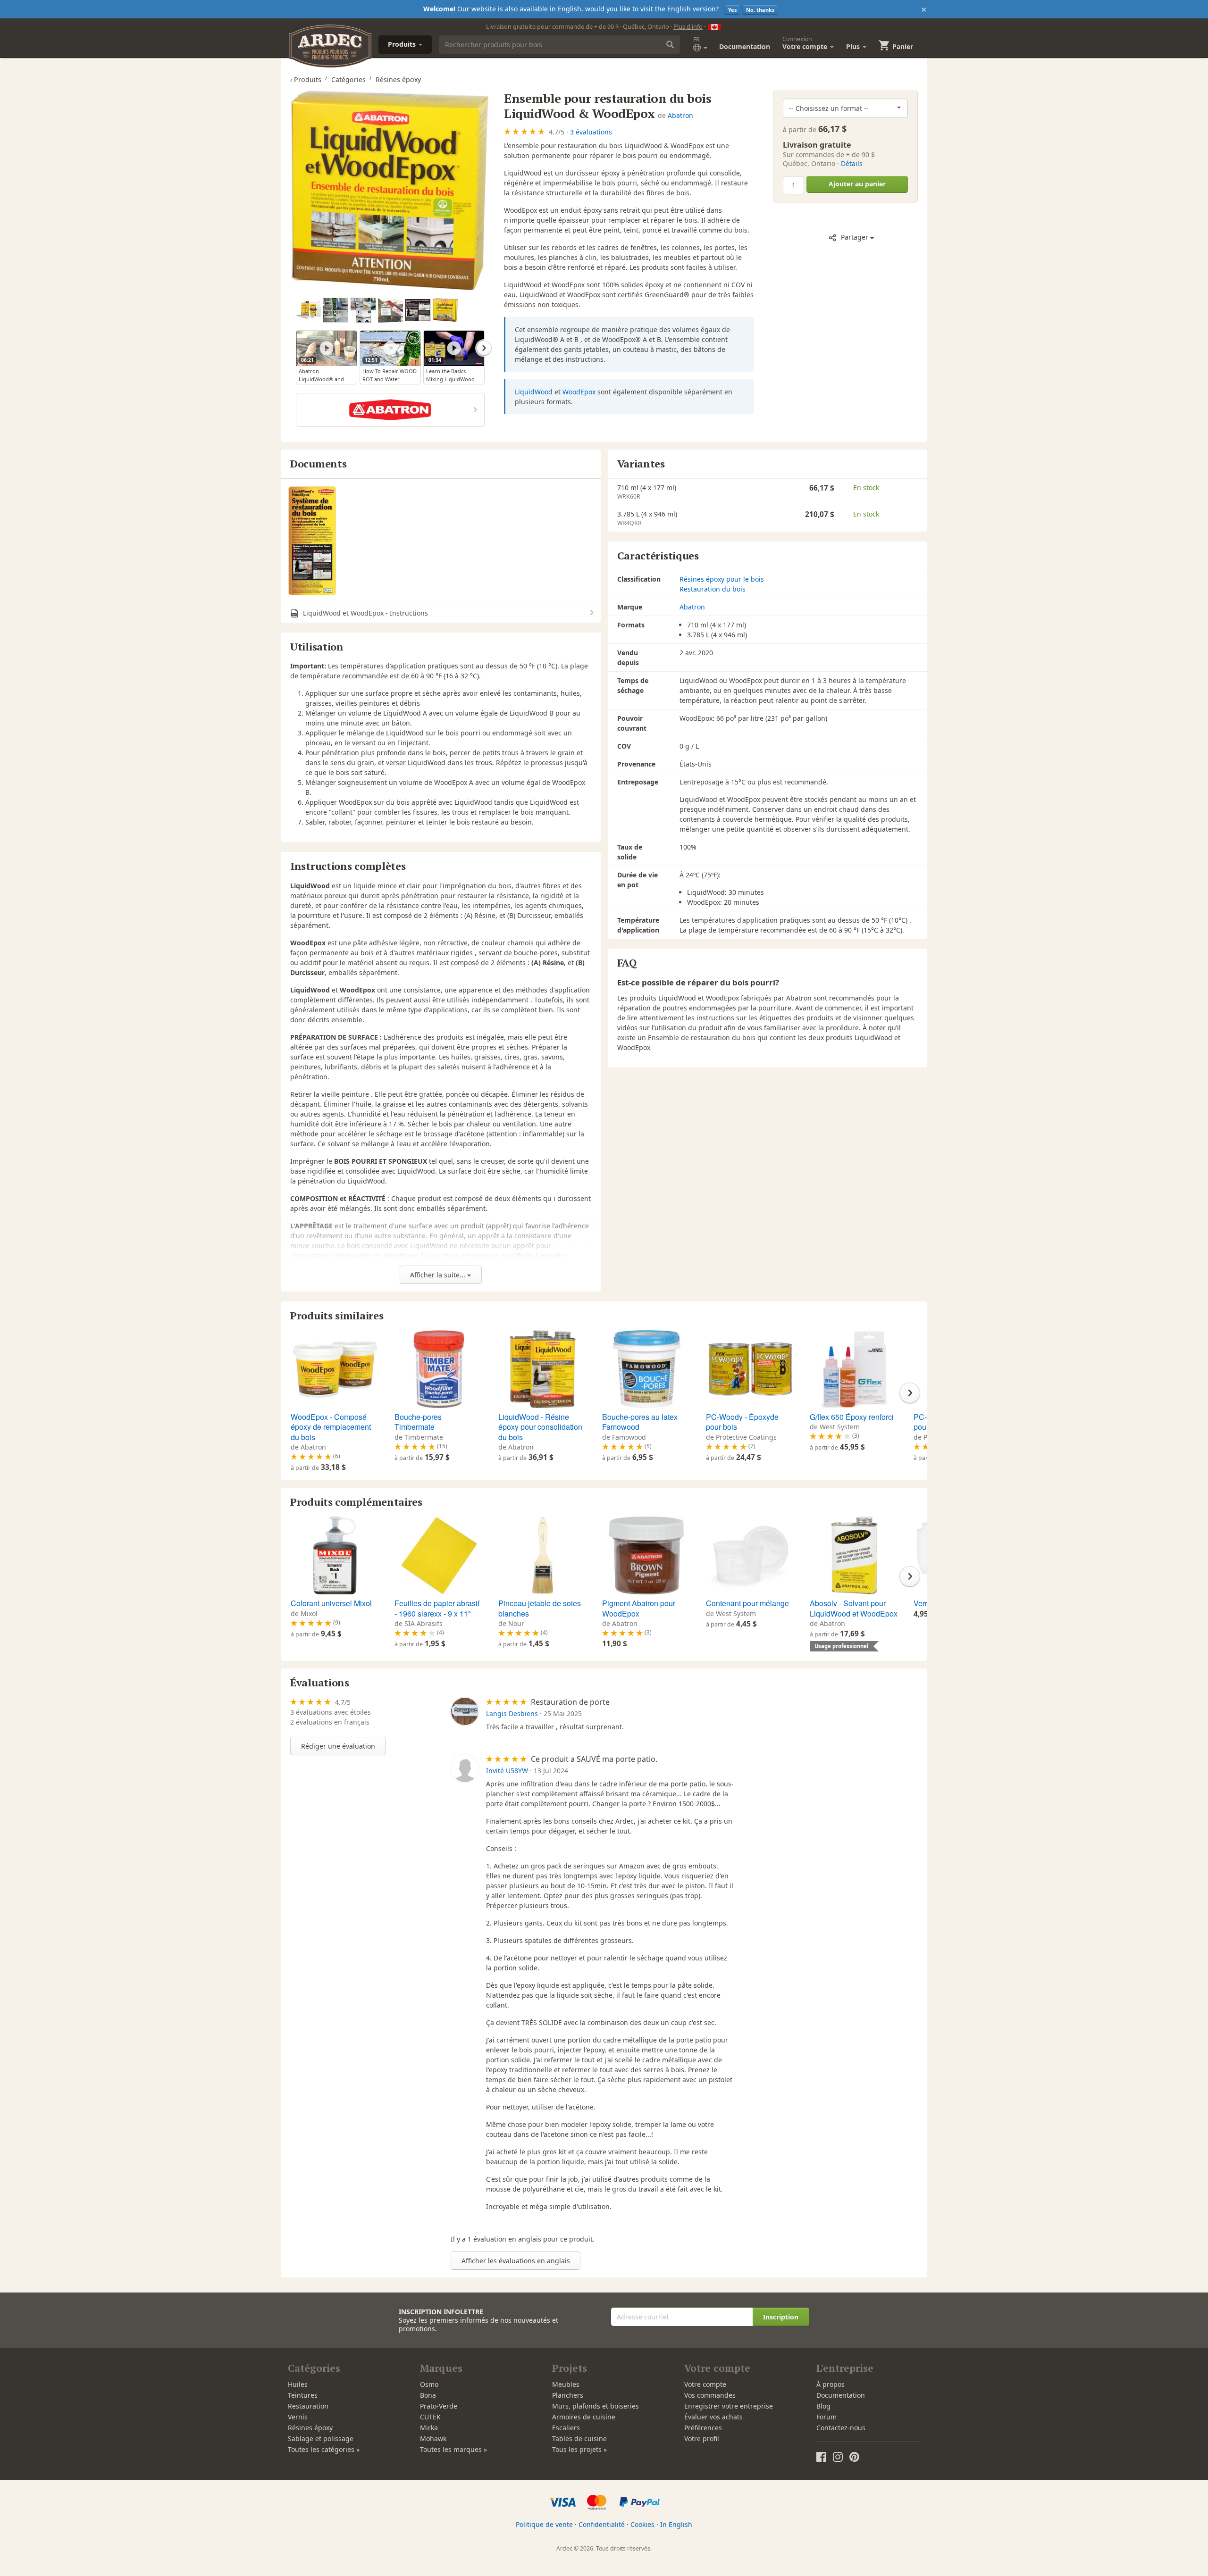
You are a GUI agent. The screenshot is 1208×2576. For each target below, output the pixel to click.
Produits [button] (403, 44)
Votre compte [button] (806, 43)
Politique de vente (544, 2524)
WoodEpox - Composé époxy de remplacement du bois (331, 1427)
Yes (732, 10)
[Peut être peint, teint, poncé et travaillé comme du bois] (363, 310)
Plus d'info (688, 26)
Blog (823, 2406)
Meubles (566, 2384)
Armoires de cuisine (584, 2417)
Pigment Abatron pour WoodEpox (639, 1608)
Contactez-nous (841, 2428)
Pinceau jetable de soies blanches (540, 1608)
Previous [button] (296, 348)
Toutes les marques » (453, 2449)
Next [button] (484, 348)
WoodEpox (579, 392)
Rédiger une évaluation (338, 1746)
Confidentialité (602, 2524)
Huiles (298, 2384)
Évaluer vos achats (713, 2417)
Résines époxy (310, 2428)
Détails (852, 163)
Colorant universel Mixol (331, 1603)
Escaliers (566, 2428)
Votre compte (705, 2384)
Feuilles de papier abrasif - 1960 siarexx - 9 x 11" (437, 1608)
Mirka (429, 2428)
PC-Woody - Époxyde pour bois (742, 1422)
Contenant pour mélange (747, 1603)
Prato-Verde (439, 2406)
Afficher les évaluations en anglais (516, 2261)
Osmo (429, 2384)
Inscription (781, 2317)
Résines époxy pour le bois (722, 579)
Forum (826, 2417)
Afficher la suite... (439, 1275)
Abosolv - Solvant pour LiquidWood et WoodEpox (854, 1608)
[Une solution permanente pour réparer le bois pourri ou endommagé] (336, 310)
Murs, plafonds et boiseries (596, 2406)
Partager (855, 237)
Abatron (680, 115)
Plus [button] (854, 46)
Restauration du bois (713, 589)
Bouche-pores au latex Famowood (640, 1422)
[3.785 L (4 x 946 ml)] (445, 310)
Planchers (568, 2395)
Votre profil (702, 2438)
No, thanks (760, 10)
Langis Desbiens (512, 1713)
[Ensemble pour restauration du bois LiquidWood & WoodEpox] (390, 190)
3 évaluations (591, 132)
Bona (428, 2395)
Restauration (308, 2406)
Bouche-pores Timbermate (418, 1422)
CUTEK (430, 2417)
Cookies (642, 2524)
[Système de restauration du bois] (312, 541)
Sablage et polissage (321, 2438)
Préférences (703, 2428)
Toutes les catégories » (324, 2449)
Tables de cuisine (579, 2438)
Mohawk (433, 2438)
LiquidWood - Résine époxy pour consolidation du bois (540, 1427)
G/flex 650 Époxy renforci (852, 1417)
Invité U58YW (507, 1771)
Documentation (745, 46)
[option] (310, 311)
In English (676, 2524)
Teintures (303, 2395)
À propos (830, 2384)
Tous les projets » (579, 2449)
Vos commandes (710, 2395)
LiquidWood (534, 392)
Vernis (298, 2417)
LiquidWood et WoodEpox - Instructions (365, 613)
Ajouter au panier (857, 184)
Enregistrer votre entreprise (729, 2406)
